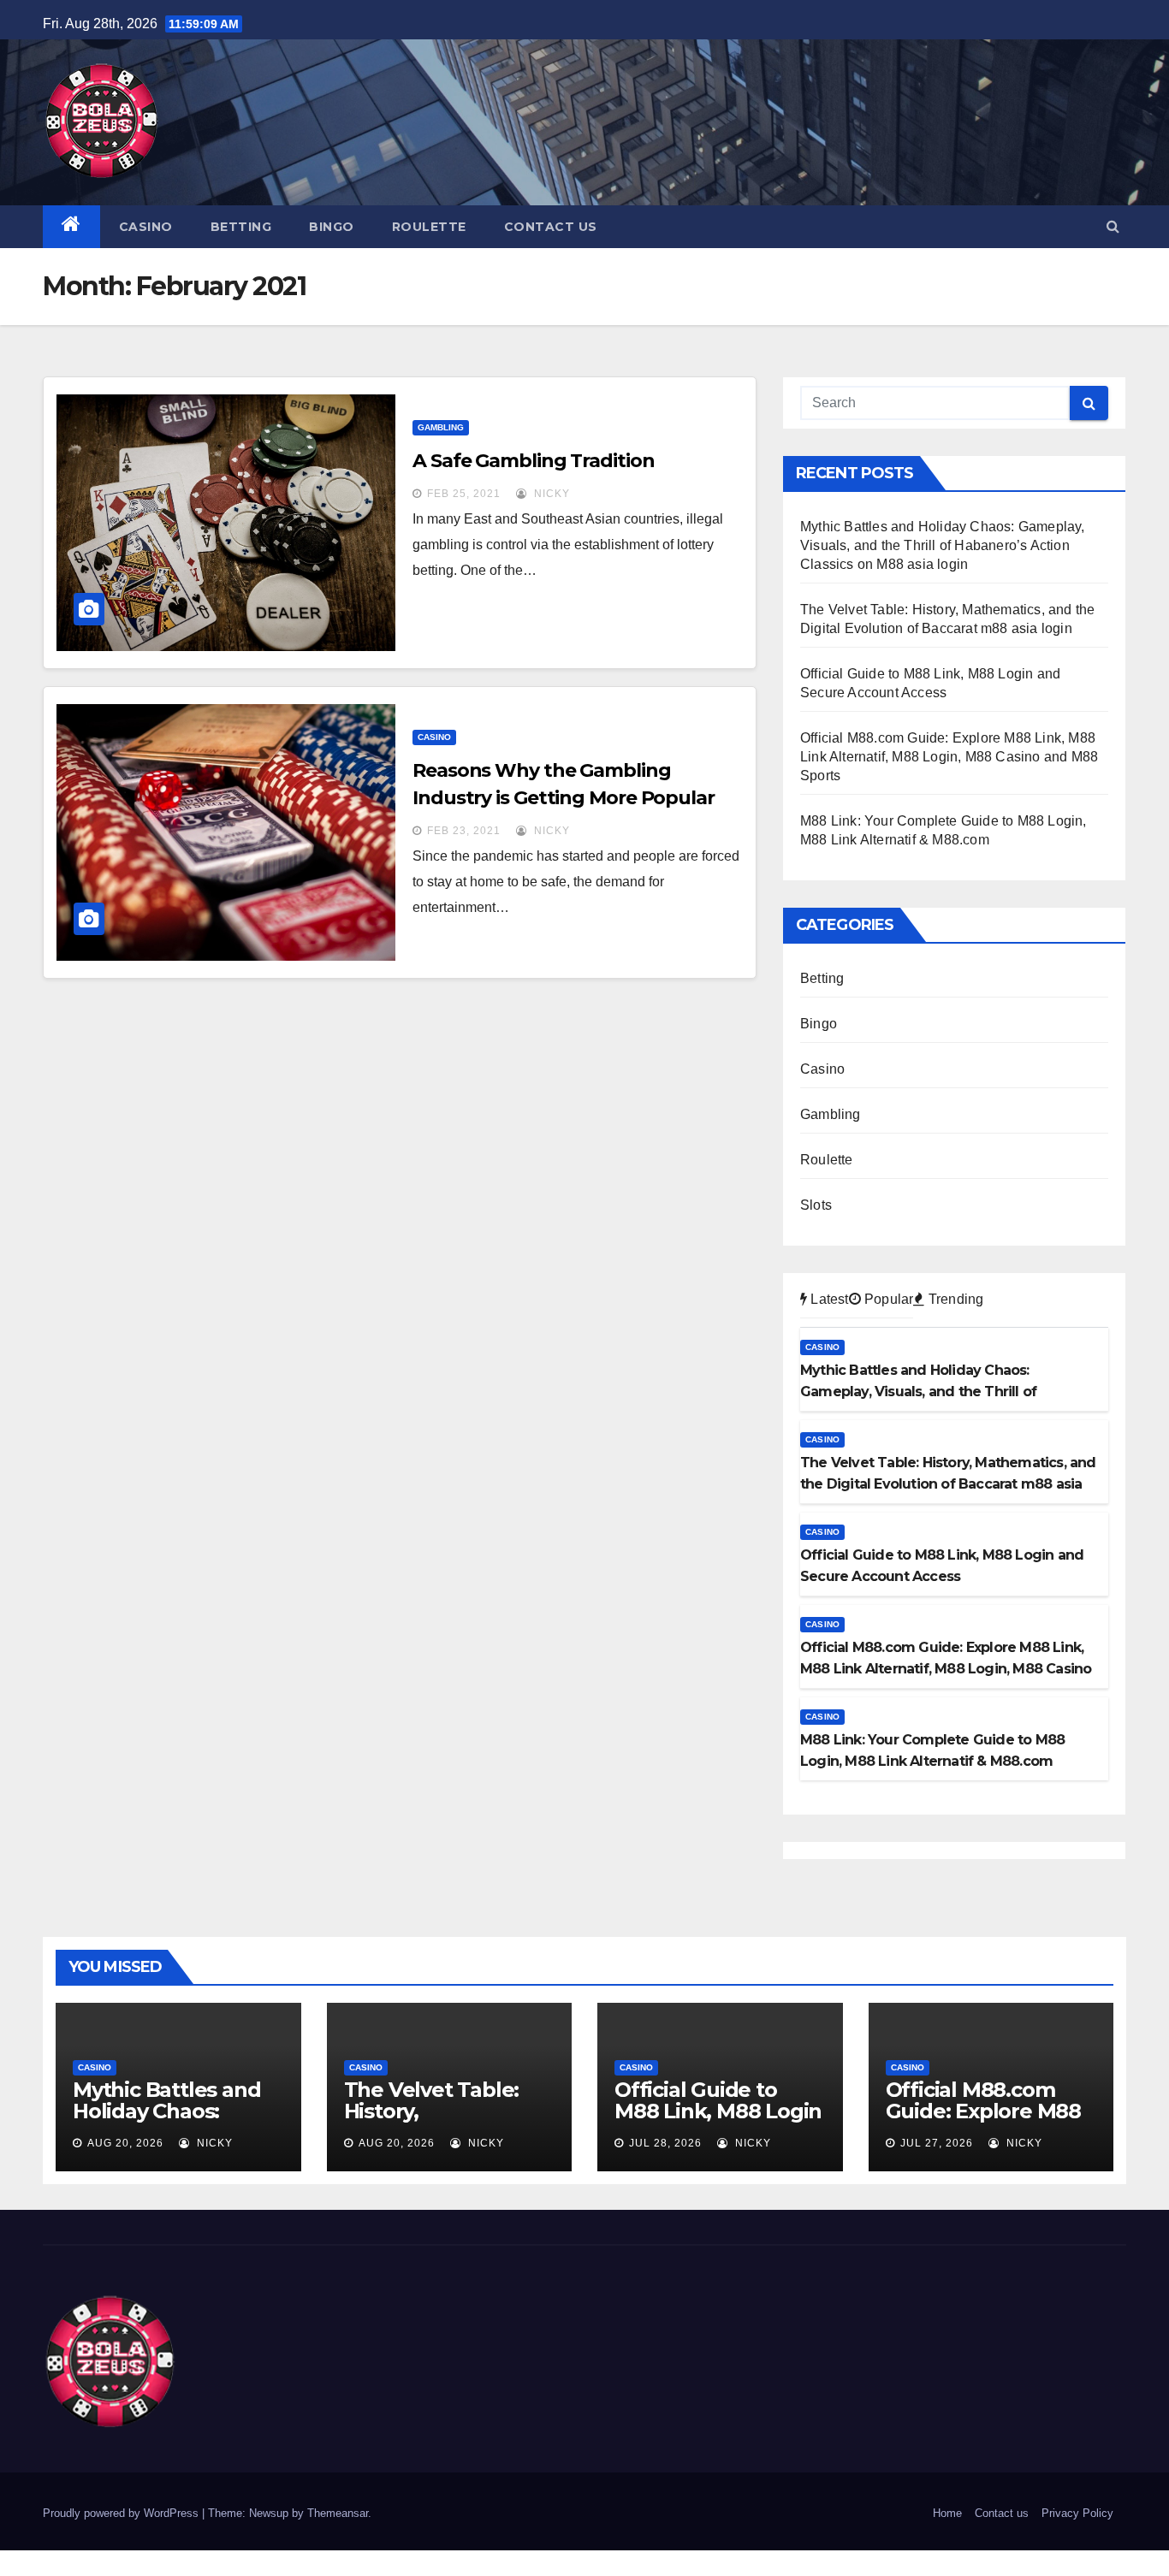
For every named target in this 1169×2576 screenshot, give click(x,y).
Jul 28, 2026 (665, 2143)
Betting (241, 227)
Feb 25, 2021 (464, 494)
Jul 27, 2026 (937, 2143)
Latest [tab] (828, 1299)
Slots (816, 1205)
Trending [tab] (954, 1299)
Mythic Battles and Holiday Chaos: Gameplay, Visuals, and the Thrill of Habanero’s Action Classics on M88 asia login (943, 545)
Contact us (551, 227)
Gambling (441, 427)
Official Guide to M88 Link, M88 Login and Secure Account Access (718, 2122)
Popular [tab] (887, 1299)
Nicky (550, 494)
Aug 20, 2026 (125, 2143)
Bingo (332, 227)
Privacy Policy (1077, 2513)
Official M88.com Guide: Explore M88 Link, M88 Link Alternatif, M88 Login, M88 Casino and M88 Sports (949, 757)
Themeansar (338, 2513)
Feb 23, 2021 (464, 831)
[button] (1113, 226)
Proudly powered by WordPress (122, 2513)
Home (947, 2513)
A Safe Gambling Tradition (534, 461)
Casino (146, 227)
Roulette (429, 227)
